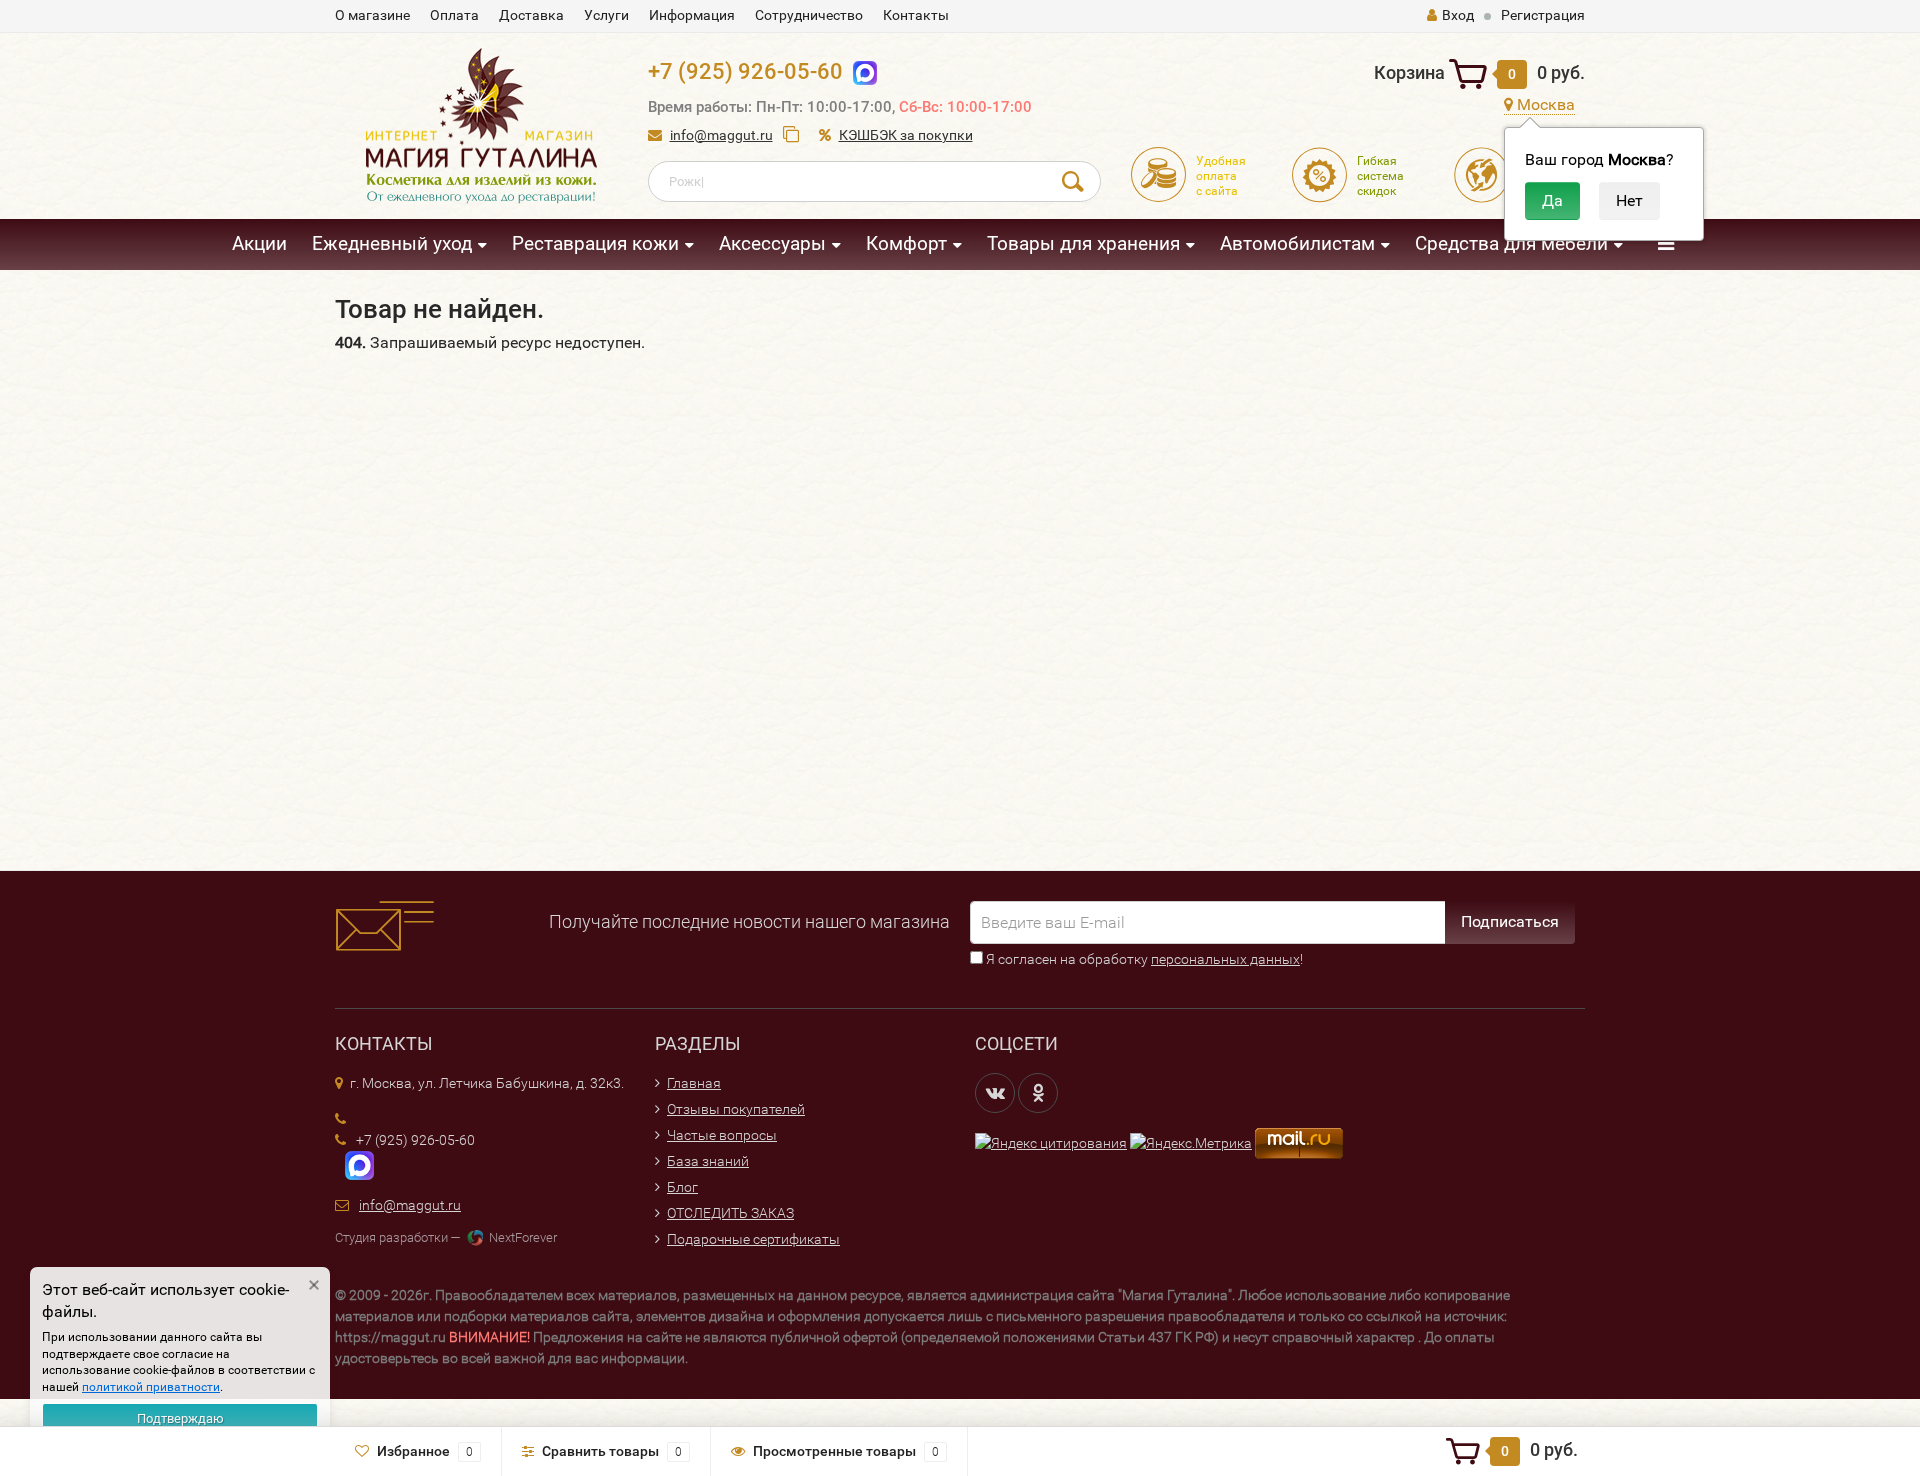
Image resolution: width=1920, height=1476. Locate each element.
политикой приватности (151, 1387)
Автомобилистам (1297, 243)
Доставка (531, 15)
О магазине (372, 15)
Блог (682, 1187)
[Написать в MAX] (354, 1165)
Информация (692, 15)
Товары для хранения (1083, 243)
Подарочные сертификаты (753, 1239)
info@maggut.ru (721, 135)
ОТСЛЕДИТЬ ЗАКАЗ (730, 1213)
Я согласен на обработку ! (1143, 959)
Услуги (606, 15)
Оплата (454, 15)
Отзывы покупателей (736, 1109)
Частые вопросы (722, 1135)
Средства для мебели (1511, 243)
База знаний (708, 1161)
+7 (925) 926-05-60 (745, 71)
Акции (259, 243)
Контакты (916, 15)
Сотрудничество (809, 15)
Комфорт (906, 243)
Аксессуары (772, 243)
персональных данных (1225, 959)
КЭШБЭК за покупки (906, 135)
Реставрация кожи (595, 243)
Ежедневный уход (392, 243)
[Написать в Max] (860, 71)
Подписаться (1510, 921)
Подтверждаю (180, 1418)
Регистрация (1543, 15)
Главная (694, 1083)
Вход (1458, 15)
